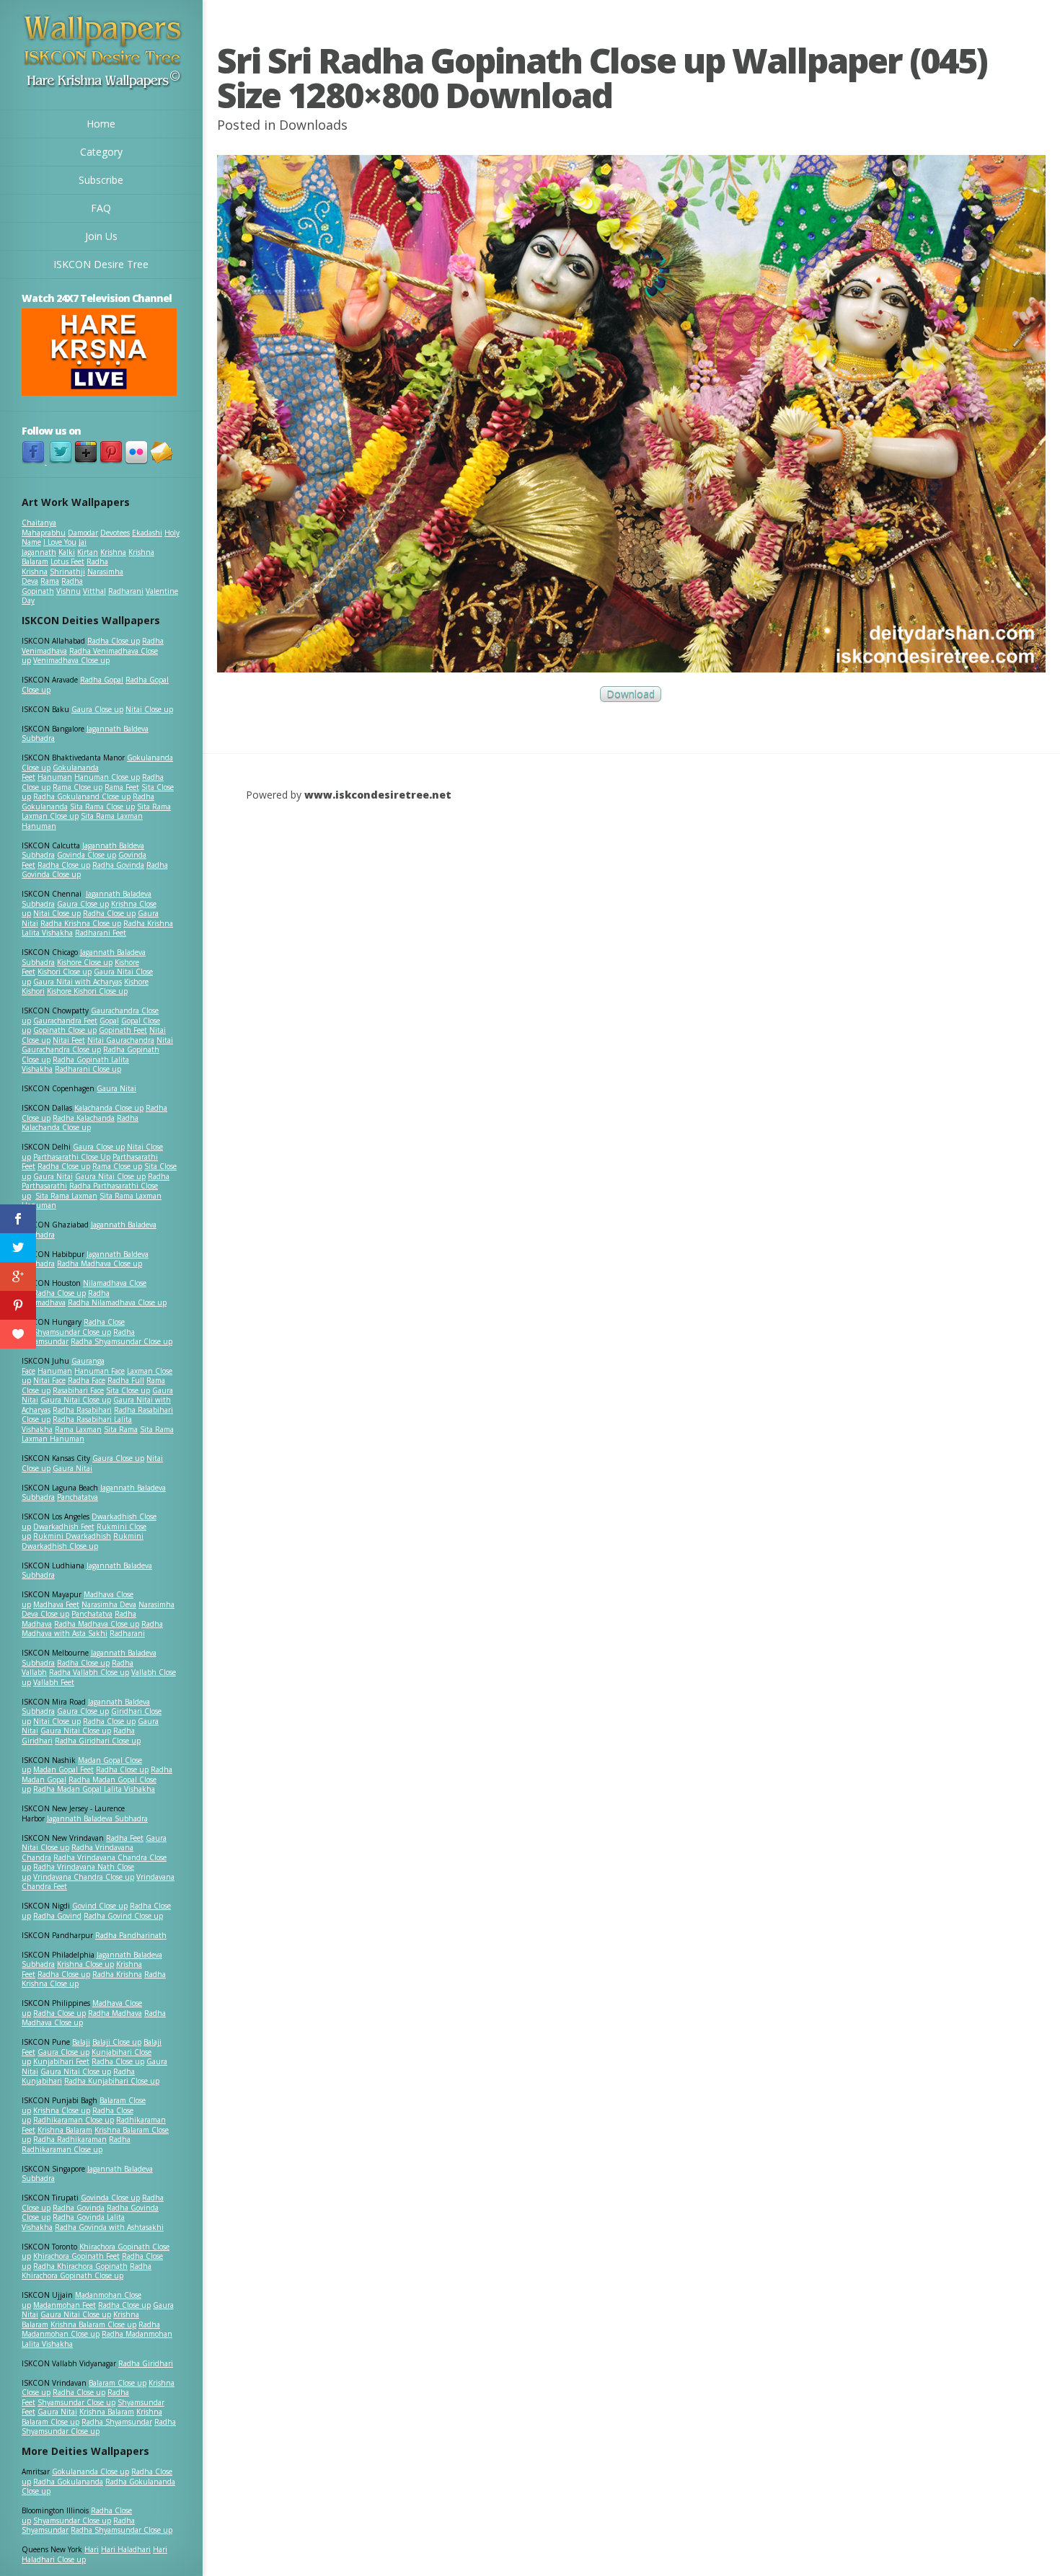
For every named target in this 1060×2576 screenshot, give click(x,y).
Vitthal (94, 591)
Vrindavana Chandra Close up (84, 1877)
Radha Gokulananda (68, 2482)
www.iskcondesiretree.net (378, 795)
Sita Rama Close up (102, 807)
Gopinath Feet (123, 1030)
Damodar (83, 533)
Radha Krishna (117, 1974)
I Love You (60, 542)
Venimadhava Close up (71, 660)
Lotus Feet (67, 561)
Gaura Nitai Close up (110, 1176)
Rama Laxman (78, 1429)
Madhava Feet (56, 1604)
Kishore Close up (85, 962)
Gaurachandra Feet (65, 1021)
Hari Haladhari (126, 2549)
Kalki (67, 552)
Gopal (109, 1021)
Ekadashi (147, 533)
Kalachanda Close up (109, 1108)
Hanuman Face (100, 1371)
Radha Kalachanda (84, 1118)
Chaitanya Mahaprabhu (44, 528)
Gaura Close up (97, 709)
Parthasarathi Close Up (72, 1157)
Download (631, 694)
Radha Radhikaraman (70, 2139)
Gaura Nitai (116, 1088)
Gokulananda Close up (90, 2471)
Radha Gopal (102, 680)
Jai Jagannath (54, 547)
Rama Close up (78, 787)
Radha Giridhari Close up (98, 1741)
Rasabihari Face (78, 1390)
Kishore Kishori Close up (87, 991)
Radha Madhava (115, 2013)
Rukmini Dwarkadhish (72, 1536)
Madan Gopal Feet (63, 1769)
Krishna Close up (85, 1964)
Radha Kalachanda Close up (80, 1123)
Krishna (113, 552)
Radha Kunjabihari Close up (112, 2081)
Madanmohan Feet (65, 2305)
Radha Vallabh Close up (89, 1672)
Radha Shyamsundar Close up (122, 1341)
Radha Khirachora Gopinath (80, 2266)
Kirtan (88, 552)
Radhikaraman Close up (74, 2120)
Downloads (313, 125)
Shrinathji (67, 572)
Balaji (81, 2042)
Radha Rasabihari (82, 1410)
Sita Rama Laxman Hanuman (82, 821)
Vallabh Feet (54, 1682)
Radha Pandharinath (131, 1935)
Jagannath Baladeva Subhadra (87, 1571)
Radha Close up (114, 641)
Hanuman (55, 777)
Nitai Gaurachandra (121, 1040)
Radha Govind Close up (123, 1916)
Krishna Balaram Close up (93, 2324)
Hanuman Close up (107, 777)
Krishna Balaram (65, 2130)
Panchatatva (78, 1497)
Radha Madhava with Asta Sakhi (92, 1629)
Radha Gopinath (52, 586)
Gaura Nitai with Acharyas (78, 982)
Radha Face (87, 1380)
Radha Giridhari (146, 2363)
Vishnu (69, 591)
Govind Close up (100, 1906)
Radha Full (126, 1380)
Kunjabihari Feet (61, 2061)
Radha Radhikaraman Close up (76, 2144)
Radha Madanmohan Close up (91, 2329)
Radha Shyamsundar (117, 2422)
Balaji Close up (117, 2042)
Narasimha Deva (109, 1604)
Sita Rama (121, 1429)
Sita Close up (128, 1390)
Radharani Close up (88, 1069)
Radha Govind (57, 1916)
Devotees (115, 533)
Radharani (126, 591)
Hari (92, 2549)
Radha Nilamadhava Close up (117, 1302)
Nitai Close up (149, 709)
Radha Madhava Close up (100, 1263)
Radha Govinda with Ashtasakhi (109, 2227)
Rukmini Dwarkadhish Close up (83, 1541)
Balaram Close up (118, 2383)
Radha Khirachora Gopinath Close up (87, 2271)
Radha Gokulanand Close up (82, 796)
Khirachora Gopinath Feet (76, 2256)
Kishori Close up (65, 972)
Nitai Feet (69, 1040)
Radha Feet (125, 1838)
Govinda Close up (87, 855)
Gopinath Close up (65, 1030)
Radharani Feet (101, 933)
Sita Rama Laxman (66, 1196)
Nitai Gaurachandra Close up (97, 1045)
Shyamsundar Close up (72, 1332)
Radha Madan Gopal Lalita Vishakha (94, 1789)
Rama (50, 581)
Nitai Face (49, 1380)
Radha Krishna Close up (81, 923)
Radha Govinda (118, 865)
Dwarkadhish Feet (64, 1527)
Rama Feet (122, 787)
